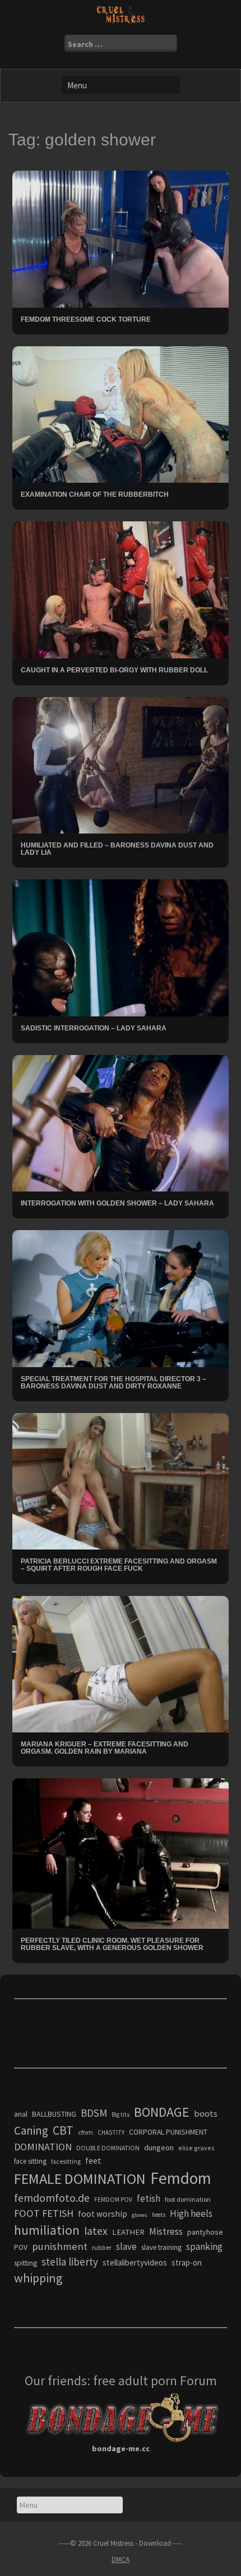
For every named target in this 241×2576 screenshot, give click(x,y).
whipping (38, 2278)
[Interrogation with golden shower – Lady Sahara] (121, 1122)
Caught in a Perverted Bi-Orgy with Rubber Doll (114, 670)
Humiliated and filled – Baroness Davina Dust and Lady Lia (117, 849)
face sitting (30, 2161)
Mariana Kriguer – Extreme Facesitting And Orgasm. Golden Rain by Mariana (105, 1748)
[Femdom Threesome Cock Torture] (121, 238)
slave (126, 2247)
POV (21, 2247)
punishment (60, 2246)
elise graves (196, 2148)
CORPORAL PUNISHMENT (168, 2132)
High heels (191, 2214)
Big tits (121, 2115)
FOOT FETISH (44, 2213)
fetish (149, 2198)
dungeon (159, 2148)
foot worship (103, 2214)
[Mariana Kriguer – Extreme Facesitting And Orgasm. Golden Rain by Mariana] (121, 1663)
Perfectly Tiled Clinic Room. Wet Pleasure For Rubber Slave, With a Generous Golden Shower (112, 1944)
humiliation (47, 2230)
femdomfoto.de (52, 2198)
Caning (31, 2130)
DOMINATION (43, 2147)
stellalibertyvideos (135, 2262)
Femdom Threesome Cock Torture (86, 319)
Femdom (181, 2178)
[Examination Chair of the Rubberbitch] (121, 413)
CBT (63, 2130)
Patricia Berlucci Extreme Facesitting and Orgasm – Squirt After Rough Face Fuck (119, 1565)
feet (93, 2160)
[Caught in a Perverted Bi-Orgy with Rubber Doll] (121, 589)
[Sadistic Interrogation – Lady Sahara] (121, 947)
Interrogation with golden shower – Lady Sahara (117, 1203)
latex (96, 2231)
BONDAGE (162, 2112)
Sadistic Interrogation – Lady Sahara (94, 1028)
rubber (102, 2247)
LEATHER (128, 2232)
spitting (26, 2263)
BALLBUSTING (54, 2114)
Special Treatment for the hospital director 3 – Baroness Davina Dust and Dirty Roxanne (113, 1383)
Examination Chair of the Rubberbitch (95, 495)
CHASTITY (111, 2132)
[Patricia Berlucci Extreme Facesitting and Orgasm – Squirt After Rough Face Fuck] (121, 1481)
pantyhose (205, 2232)
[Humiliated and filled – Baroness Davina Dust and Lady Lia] (121, 764)
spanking (204, 2247)
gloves (140, 2215)
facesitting (66, 2161)
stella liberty (70, 2262)
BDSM (94, 2113)
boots (206, 2113)
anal (21, 2114)
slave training (161, 2247)
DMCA (121, 2559)
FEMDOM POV (113, 2200)
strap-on (187, 2262)
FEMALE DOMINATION (80, 2179)
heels (159, 2215)
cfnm (85, 2132)
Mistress (166, 2231)
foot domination (188, 2199)
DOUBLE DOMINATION (108, 2148)
